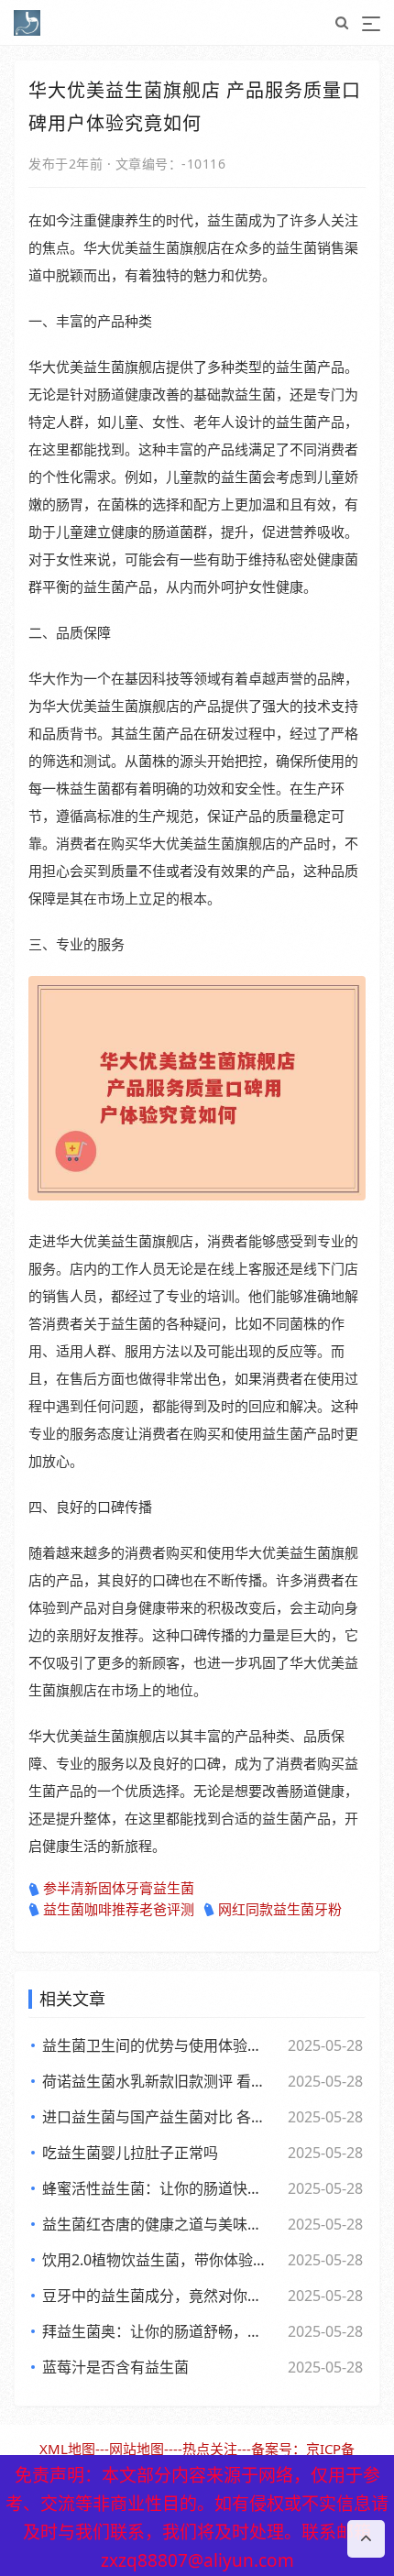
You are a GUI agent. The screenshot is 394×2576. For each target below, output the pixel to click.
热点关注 (210, 2449)
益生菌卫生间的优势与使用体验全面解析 (156, 2045)
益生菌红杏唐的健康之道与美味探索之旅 (156, 2224)
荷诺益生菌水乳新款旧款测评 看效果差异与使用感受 (156, 2081)
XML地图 (67, 2449)
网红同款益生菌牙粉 (280, 1909)
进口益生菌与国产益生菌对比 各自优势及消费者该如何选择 (156, 2117)
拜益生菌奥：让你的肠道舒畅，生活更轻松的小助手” (156, 2331)
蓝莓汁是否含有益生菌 (115, 2367)
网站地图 (137, 2449)
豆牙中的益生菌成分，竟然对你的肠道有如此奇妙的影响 (156, 2296)
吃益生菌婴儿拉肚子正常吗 (130, 2153)
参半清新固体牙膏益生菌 (119, 1888)
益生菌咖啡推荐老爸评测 (119, 1909)
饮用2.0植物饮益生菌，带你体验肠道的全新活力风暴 (156, 2260)
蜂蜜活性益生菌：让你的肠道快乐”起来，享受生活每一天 (156, 2188)
